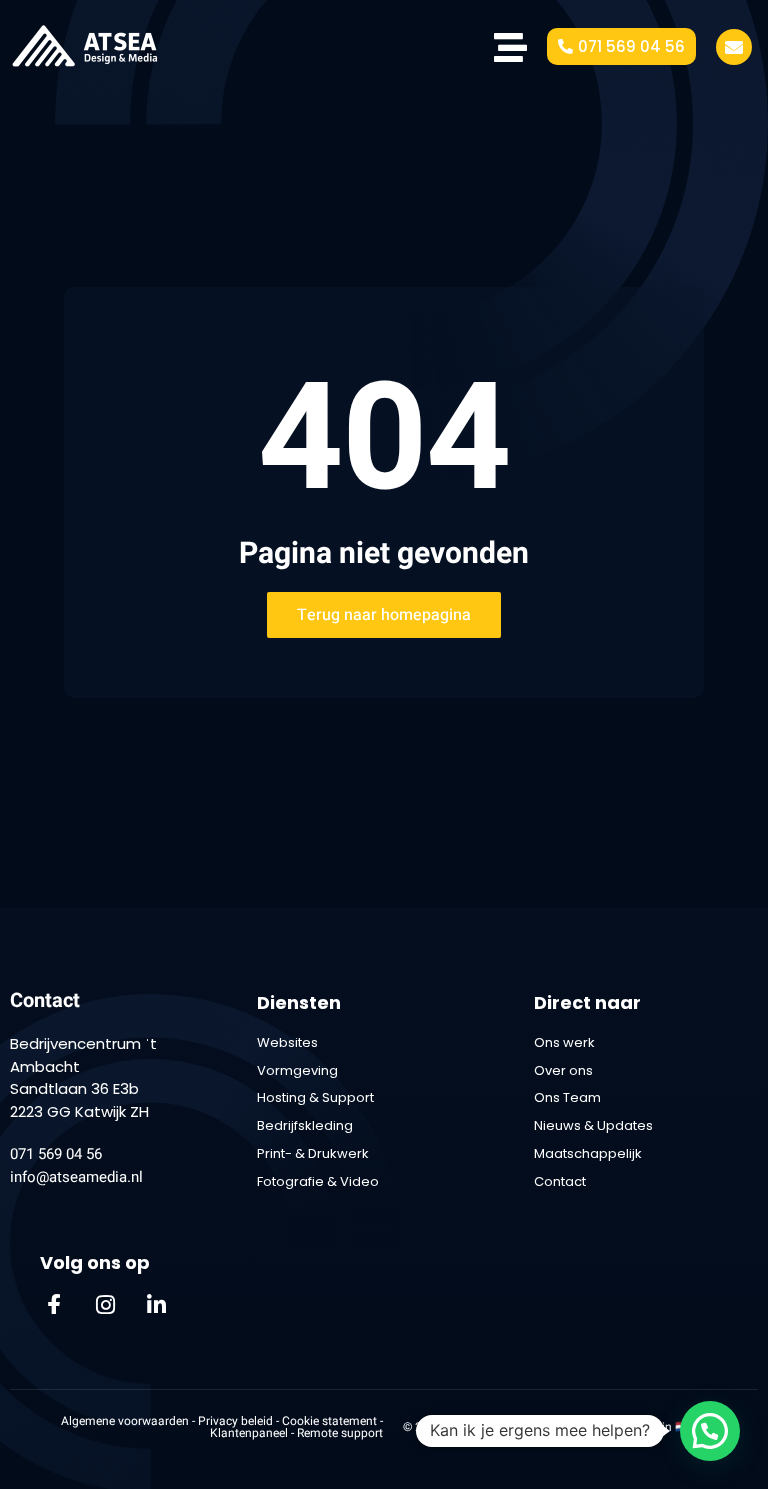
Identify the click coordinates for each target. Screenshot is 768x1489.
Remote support (340, 1433)
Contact (45, 1000)
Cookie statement (331, 1421)
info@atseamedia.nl (76, 1177)
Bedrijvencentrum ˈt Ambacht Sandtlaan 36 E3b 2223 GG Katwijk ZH (83, 1077)
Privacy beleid (235, 1421)
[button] (710, 1431)
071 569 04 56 (56, 1154)
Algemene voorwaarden (125, 1421)
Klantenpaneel (250, 1433)
